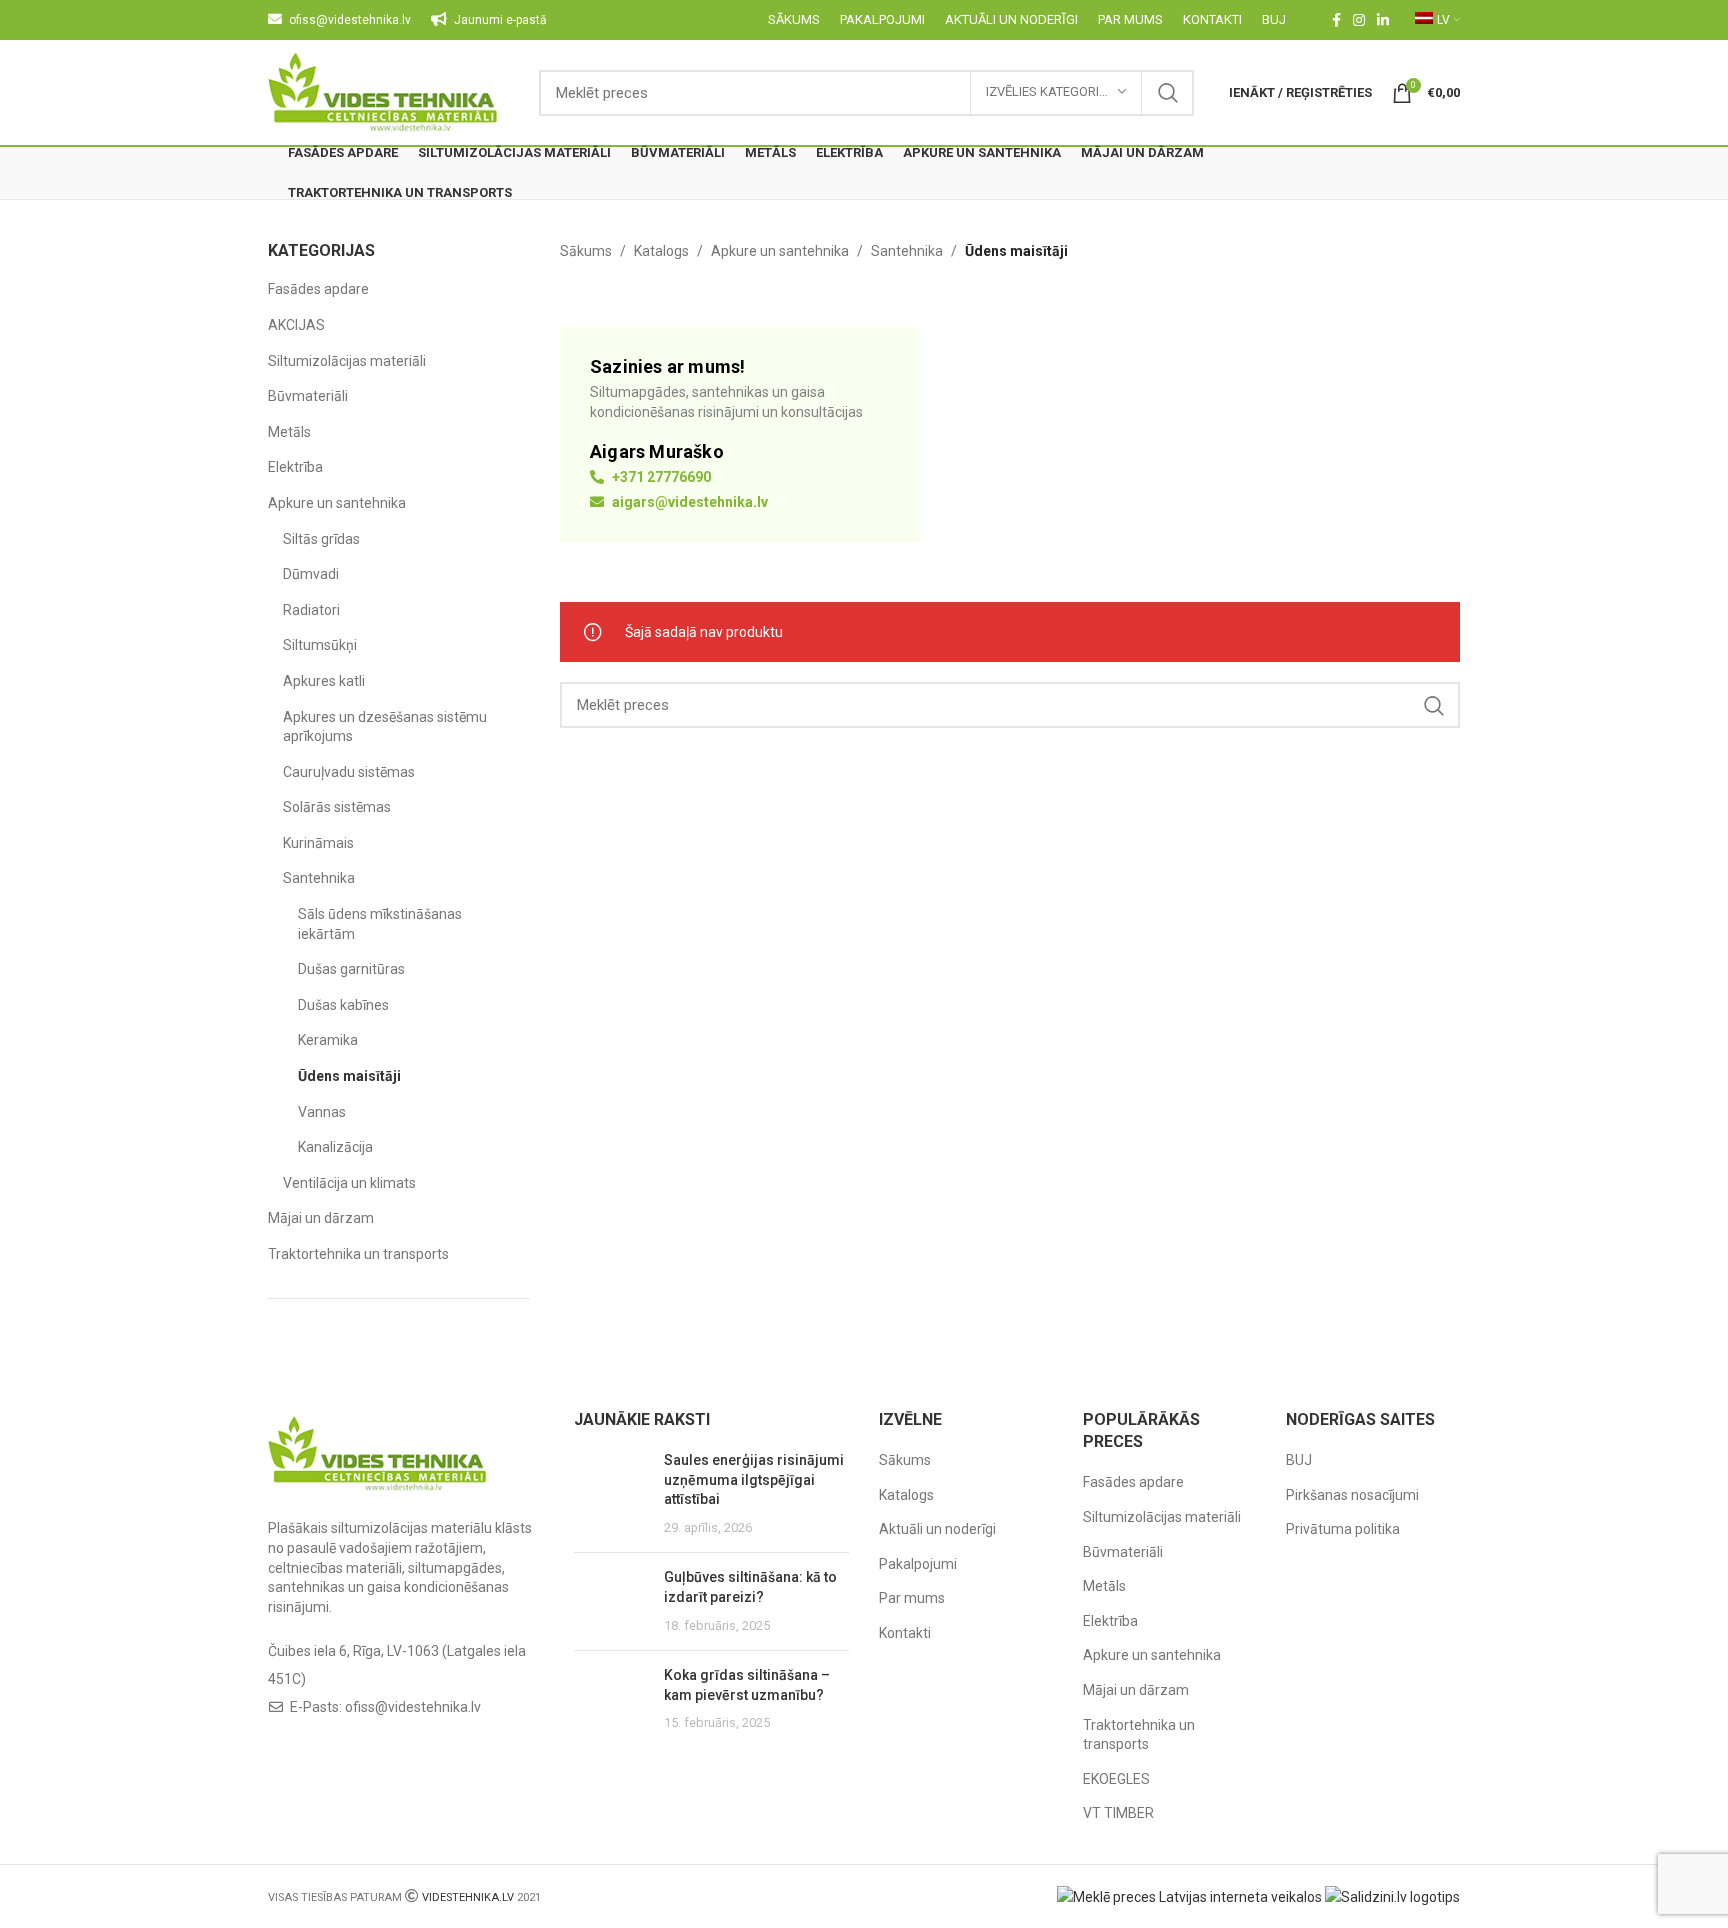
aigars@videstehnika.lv (688, 502)
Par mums (912, 1598)
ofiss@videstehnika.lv (413, 1707)
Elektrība (295, 467)
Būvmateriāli (308, 396)
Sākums (586, 251)
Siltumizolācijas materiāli (347, 361)
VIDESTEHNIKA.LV (468, 1897)
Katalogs (661, 251)
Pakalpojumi (918, 1564)
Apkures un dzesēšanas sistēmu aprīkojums (385, 727)
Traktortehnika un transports (358, 1254)
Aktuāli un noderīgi (937, 1529)
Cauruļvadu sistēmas (349, 772)
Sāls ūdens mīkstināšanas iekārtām (380, 924)
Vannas (322, 1112)
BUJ (1299, 1460)
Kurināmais (318, 843)
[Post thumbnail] (611, 1494)
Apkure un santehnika (337, 503)
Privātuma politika (1343, 1529)
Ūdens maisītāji (349, 1076)
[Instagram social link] (1359, 20)
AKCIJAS (296, 325)
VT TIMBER (1118, 1813)
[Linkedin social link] (1383, 20)
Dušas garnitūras (351, 969)
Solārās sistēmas (337, 807)
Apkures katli (324, 681)
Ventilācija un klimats (349, 1183)
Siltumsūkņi (320, 645)
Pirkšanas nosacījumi (1352, 1495)
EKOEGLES (1116, 1779)
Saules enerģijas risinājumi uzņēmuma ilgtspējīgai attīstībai (754, 1479)
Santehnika (319, 878)
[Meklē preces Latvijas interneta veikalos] (1189, 1896)
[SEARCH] (1168, 93)
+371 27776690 (660, 477)
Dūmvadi (311, 574)
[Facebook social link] (1336, 20)
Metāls (289, 432)
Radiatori (311, 610)
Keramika (328, 1040)
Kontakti (905, 1633)
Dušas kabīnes (343, 1005)
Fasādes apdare (318, 289)
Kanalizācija (335, 1147)
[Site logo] (383, 91)
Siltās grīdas (321, 539)
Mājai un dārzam (321, 1218)
